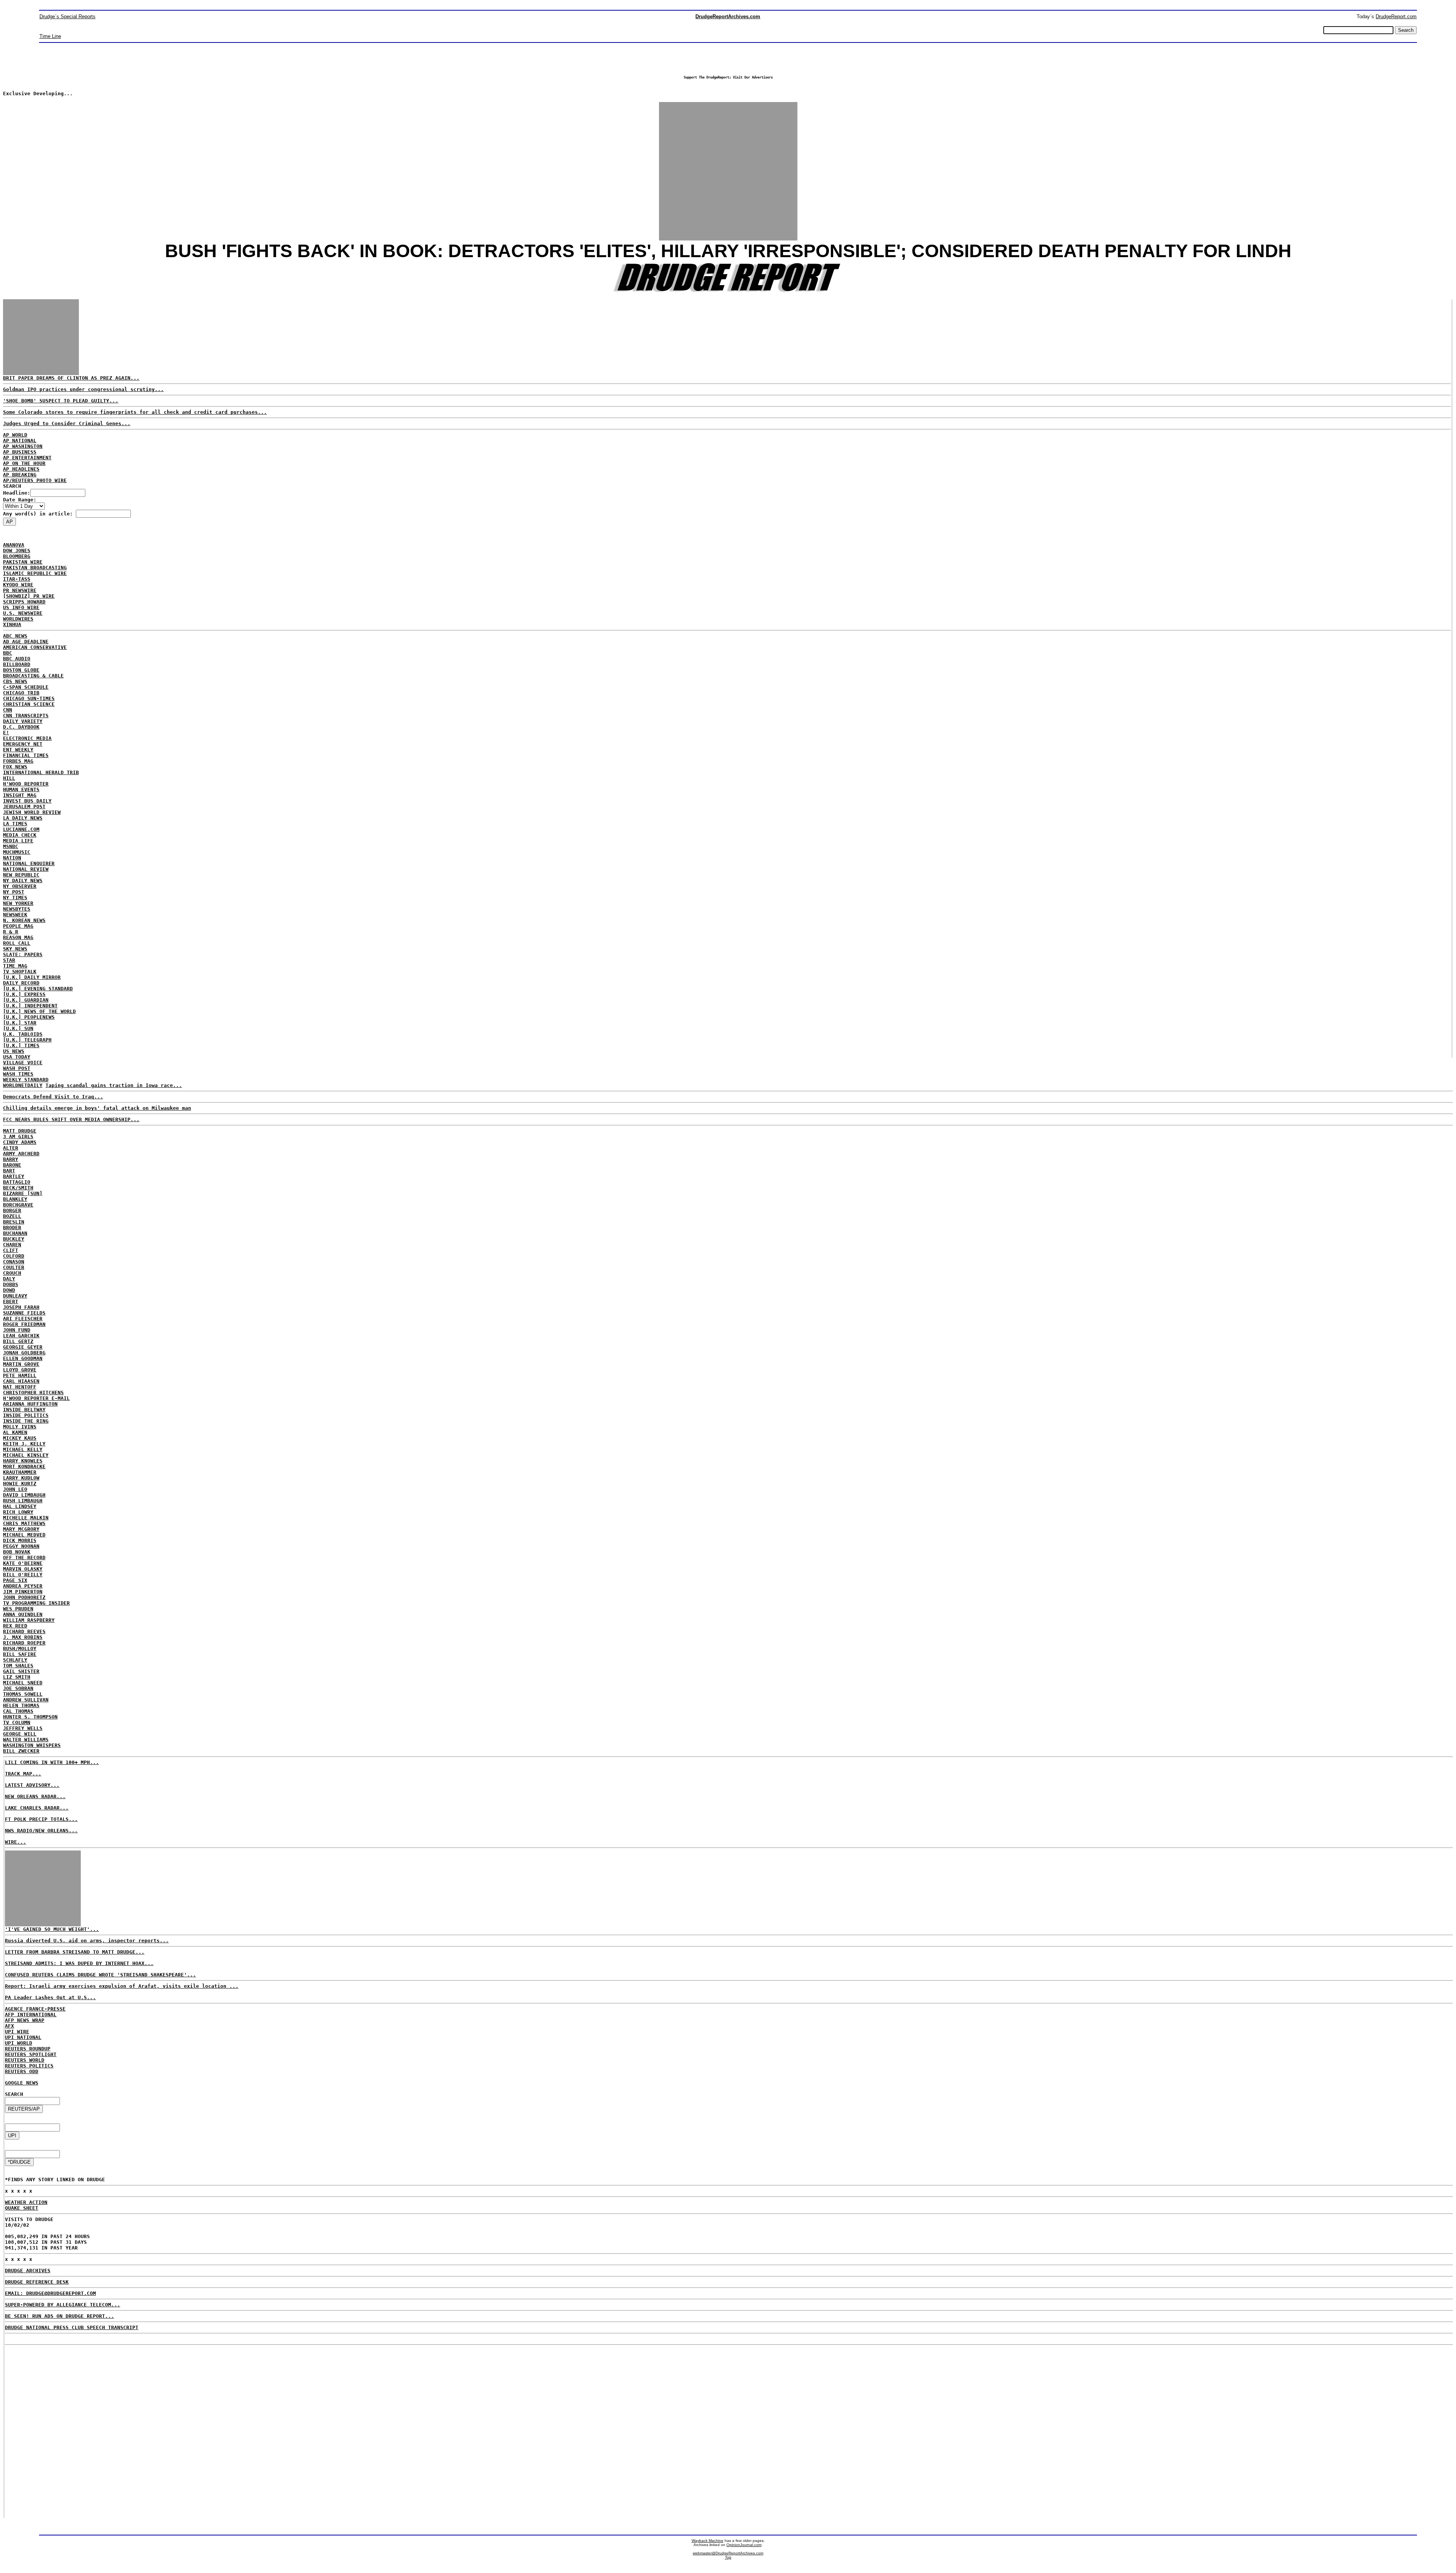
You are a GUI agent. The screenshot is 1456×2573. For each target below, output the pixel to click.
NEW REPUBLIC (21, 875)
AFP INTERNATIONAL (31, 2015)
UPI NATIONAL (23, 2037)
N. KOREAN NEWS (24, 920)
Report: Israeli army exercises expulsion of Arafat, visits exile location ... (122, 1986)
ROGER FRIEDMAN (24, 1324)
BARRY (11, 1159)
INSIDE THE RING (26, 1421)
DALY (9, 1279)
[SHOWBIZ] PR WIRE (29, 596)
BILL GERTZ (18, 1341)
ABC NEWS (15, 636)
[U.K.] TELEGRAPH (27, 1040)
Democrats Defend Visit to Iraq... (53, 1097)
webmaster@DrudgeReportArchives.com (728, 2553)
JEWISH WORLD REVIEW (32, 812)
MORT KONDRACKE (24, 1466)
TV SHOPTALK (20, 972)
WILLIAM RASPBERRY (29, 1620)
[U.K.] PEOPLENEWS (29, 1017)
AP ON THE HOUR (24, 463)
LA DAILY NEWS (23, 818)
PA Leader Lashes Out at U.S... (50, 1997)
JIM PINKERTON (23, 1592)
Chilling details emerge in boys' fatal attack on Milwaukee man (97, 1108)
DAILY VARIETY (23, 721)
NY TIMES (15, 898)
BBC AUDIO (17, 659)
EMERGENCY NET (23, 744)
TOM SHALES (18, 1666)
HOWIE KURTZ (20, 1484)
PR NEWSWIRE (20, 590)
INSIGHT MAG (20, 795)
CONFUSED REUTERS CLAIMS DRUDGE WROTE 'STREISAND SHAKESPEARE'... (100, 1975)
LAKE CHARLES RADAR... (37, 1808)
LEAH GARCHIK (21, 1336)
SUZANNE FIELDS (24, 1313)
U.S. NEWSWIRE (23, 613)
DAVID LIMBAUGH (24, 1495)
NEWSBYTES (17, 909)
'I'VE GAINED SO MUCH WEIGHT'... (52, 1929)
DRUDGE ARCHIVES (28, 2271)
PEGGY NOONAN (21, 1546)
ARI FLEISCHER (23, 1319)
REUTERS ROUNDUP (28, 2049)
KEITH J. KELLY (24, 1444)
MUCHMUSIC (17, 852)
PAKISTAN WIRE (23, 562)
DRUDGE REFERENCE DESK (37, 2282)
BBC (8, 653)
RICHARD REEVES (24, 1631)
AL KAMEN (15, 1432)
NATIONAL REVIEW (26, 869)
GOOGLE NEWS (22, 2083)
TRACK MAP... (23, 1774)
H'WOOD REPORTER (26, 784)
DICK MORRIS (20, 1540)
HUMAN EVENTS (21, 789)
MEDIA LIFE (18, 841)
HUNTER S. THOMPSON (30, 1717)
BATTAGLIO (17, 1182)
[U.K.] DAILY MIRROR (32, 977)
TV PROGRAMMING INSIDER (36, 1603)
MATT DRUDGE (20, 1131)
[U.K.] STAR (20, 1023)
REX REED (15, 1626)
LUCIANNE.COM (21, 829)
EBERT (11, 1301)
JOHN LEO (15, 1489)
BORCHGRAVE (18, 1205)
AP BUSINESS (20, 452)
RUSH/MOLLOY (20, 1649)
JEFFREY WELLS (23, 1728)
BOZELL (12, 1216)
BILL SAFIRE (20, 1654)
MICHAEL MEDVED (24, 1535)
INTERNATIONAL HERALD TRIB (41, 772)
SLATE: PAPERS (23, 954)
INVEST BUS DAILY (27, 801)
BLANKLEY (15, 1199)
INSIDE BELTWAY (24, 1410)
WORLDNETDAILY (23, 1085)
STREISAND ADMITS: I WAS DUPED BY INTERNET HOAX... (79, 1963)
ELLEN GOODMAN (23, 1358)
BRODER (12, 1228)
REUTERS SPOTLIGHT (31, 2054)
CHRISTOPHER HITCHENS (33, 1393)
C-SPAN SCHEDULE (26, 687)
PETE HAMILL (20, 1375)
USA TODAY (17, 1057)
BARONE (12, 1165)
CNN (8, 710)
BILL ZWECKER (21, 1751)
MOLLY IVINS (20, 1427)
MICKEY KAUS (20, 1438)
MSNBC (11, 846)
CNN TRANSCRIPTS (26, 716)
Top (728, 2557)
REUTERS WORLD (25, 2060)
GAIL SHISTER (21, 1671)
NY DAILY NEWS (23, 880)
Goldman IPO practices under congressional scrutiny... (83, 389)
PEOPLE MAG (18, 926)
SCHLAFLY (15, 1660)
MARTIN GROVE (21, 1364)
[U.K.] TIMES (21, 1045)
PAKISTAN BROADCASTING (35, 568)
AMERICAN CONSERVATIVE (35, 647)
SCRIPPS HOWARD (24, 602)
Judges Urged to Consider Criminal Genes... (67, 423)
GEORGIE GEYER (23, 1347)
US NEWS (14, 1051)
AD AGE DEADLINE (26, 642)
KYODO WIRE (18, 585)
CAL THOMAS (18, 1711)
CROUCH (12, 1273)
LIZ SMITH (17, 1677)
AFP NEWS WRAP (25, 2020)
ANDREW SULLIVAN (26, 1700)
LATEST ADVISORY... (32, 1785)
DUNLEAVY (15, 1296)
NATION (12, 858)
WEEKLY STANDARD (26, 1080)
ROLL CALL (17, 943)
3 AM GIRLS (18, 1136)
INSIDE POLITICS (26, 1415)
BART (9, 1171)
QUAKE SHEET (22, 2208)
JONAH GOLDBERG (24, 1353)
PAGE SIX (15, 1580)
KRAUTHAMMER (20, 1472)
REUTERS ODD (22, 2071)
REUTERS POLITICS (29, 2066)
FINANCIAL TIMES (26, 755)
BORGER (12, 1210)
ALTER (11, 1148)
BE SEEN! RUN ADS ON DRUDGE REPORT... (60, 2316)
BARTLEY (14, 1176)
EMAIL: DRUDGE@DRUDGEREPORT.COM (50, 2293)
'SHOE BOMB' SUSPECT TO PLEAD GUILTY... (61, 401)
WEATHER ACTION (26, 2202)
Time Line (50, 36)
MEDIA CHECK (20, 835)
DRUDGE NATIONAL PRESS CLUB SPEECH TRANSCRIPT (72, 2327)
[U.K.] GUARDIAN (26, 1000)
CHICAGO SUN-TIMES (29, 698)
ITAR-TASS (17, 579)
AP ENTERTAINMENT (27, 458)
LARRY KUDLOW (21, 1478)
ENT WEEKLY (18, 750)
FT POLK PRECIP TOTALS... (41, 1819)
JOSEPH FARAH (21, 1307)
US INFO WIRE (21, 607)
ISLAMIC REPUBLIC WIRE (35, 573)
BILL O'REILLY (23, 1575)
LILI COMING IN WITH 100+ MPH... (52, 1762)
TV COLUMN (17, 1722)
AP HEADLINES (21, 469)
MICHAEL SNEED (23, 1683)
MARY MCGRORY (21, 1529)
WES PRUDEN (18, 1609)
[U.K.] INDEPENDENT (30, 1006)
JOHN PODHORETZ (24, 1597)
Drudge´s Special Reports (67, 16)
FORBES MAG (18, 761)
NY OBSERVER (20, 886)
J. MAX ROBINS (23, 1637)
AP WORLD (15, 435)
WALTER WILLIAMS (26, 1740)
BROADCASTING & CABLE (33, 676)
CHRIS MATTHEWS (24, 1523)
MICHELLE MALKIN (26, 1518)
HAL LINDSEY (20, 1506)
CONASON (14, 1262)
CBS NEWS (15, 681)
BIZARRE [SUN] (23, 1193)
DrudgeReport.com (1396, 16)
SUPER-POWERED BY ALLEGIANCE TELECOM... (63, 2305)
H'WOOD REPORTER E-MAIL (36, 1398)
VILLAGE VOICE (23, 1063)
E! (6, 733)
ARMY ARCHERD (21, 1154)
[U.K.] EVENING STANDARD (38, 989)
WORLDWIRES (18, 619)
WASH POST (17, 1068)
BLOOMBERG (17, 556)
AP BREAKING (20, 475)
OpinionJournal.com (744, 2545)
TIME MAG (15, 966)
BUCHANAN (15, 1233)
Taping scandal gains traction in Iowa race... (114, 1085)
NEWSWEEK (15, 915)
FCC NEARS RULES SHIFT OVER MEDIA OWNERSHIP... (71, 1119)
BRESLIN (14, 1222)
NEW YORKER (18, 903)
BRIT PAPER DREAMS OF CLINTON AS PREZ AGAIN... (71, 378)
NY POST (14, 892)
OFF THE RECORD (24, 1557)
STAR (9, 960)
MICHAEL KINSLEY (26, 1455)
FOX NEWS (15, 767)
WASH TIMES (18, 1074)
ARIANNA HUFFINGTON (30, 1404)
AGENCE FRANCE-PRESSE (35, 2009)
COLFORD (14, 1256)
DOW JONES (17, 551)
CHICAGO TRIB (21, 693)
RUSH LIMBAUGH (23, 1501)
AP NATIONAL (20, 441)
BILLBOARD (17, 664)
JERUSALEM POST (24, 807)
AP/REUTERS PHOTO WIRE (35, 480)
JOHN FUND (17, 1330)
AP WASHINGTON (23, 446)
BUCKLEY (14, 1239)
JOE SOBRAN (18, 1688)
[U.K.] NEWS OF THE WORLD (39, 1011)
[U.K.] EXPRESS (24, 994)
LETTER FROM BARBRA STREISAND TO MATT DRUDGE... (75, 1952)
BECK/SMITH (18, 1188)
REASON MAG (18, 937)
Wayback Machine (708, 2541)
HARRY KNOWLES (23, 1461)
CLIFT (11, 1250)
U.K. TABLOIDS (23, 1034)
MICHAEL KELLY (23, 1449)
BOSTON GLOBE (21, 670)
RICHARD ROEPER (24, 1643)
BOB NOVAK (17, 1552)
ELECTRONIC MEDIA (27, 738)
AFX (9, 2026)
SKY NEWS (15, 949)
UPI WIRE (17, 2032)
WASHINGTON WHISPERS (32, 1745)
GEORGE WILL (20, 1734)
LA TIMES (15, 824)
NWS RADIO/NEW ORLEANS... (41, 1831)
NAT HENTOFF (20, 1387)
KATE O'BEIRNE (23, 1563)
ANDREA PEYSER (23, 1586)
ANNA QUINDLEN (23, 1614)
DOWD (9, 1290)
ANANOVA (14, 545)
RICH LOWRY (18, 1512)
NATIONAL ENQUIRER (29, 863)
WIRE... (16, 1842)
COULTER (14, 1267)
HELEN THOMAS (21, 1705)
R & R (11, 932)
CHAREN (12, 1245)
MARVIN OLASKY (23, 1569)
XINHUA (12, 624)
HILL (9, 778)
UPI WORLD (19, 2043)
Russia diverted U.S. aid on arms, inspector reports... (87, 1941)
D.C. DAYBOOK (21, 727)
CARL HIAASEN (21, 1381)
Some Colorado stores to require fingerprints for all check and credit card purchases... (135, 412)
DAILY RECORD (21, 983)
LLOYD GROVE (20, 1370)
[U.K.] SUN (18, 1028)
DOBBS (11, 1284)
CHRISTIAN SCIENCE (29, 704)
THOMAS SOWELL (23, 1694)
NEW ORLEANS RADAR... (35, 1796)
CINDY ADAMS (20, 1142)
